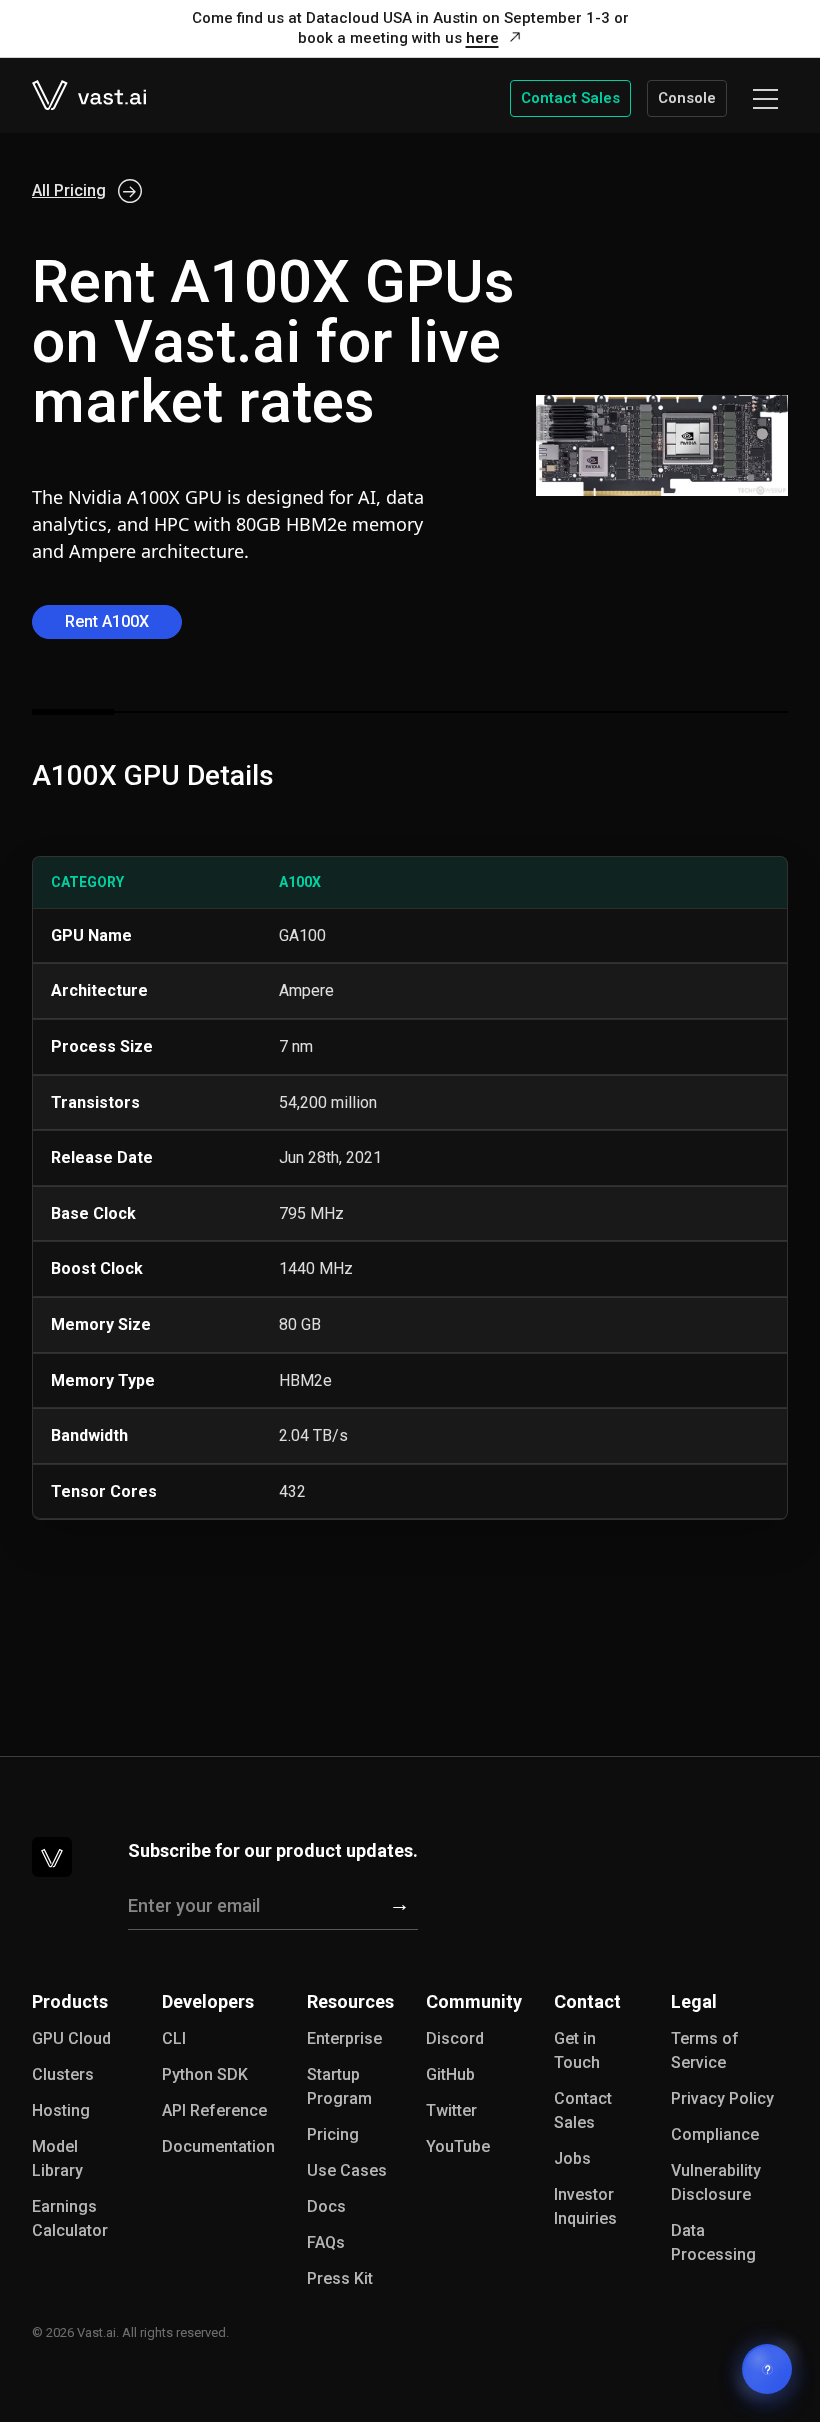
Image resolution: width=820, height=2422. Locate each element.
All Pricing (69, 190)
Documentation (218, 2146)
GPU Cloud (71, 2038)
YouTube (458, 2146)
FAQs (326, 2242)
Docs (326, 2206)
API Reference (214, 2110)
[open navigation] (765, 98)
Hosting (61, 2110)
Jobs (572, 2158)
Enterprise (344, 2038)
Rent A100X (107, 621)
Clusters (63, 2074)
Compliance (715, 2134)
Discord (455, 2038)
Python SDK (205, 2074)
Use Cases (347, 2170)
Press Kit (340, 2278)
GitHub (450, 2074)
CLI (174, 2038)
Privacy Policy (722, 2098)
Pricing (333, 2134)
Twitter (451, 2110)
